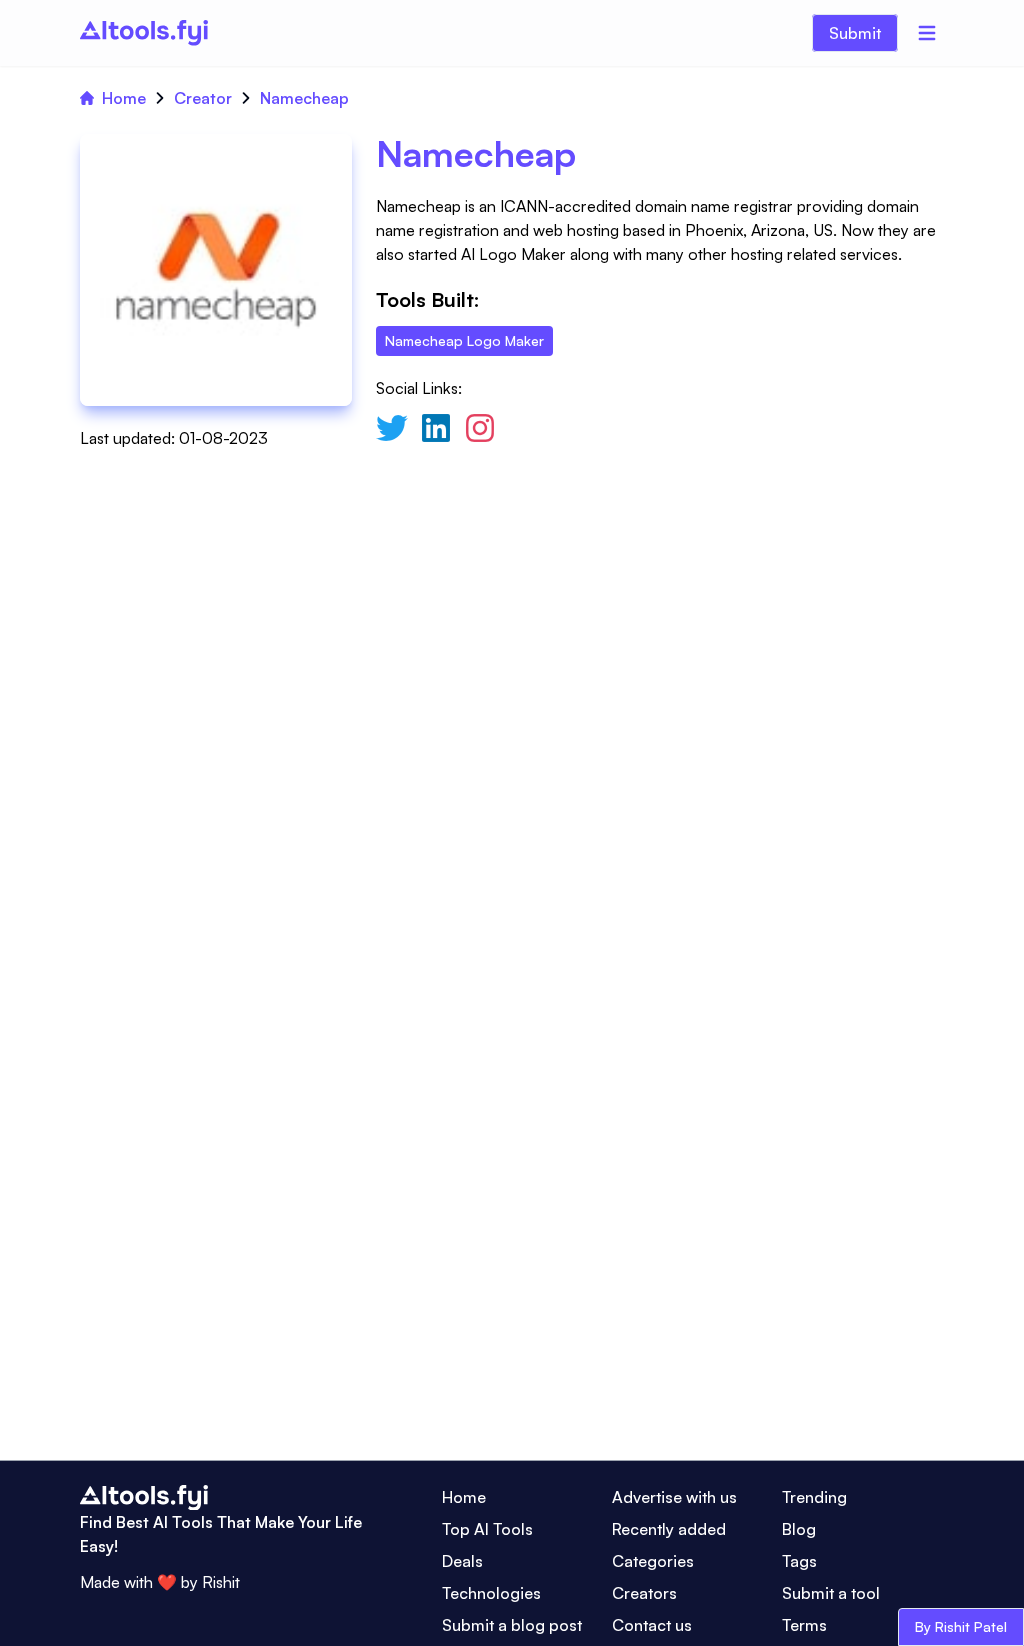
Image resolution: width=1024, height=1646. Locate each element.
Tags (799, 1561)
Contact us (652, 1625)
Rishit (221, 1582)
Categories (653, 1561)
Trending (814, 1497)
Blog (799, 1529)
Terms (804, 1625)
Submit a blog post (512, 1625)
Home (124, 98)
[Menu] (927, 33)
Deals (462, 1561)
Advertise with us (674, 1497)
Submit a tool (831, 1593)
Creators (644, 1593)
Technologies (491, 1593)
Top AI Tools (487, 1529)
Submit (855, 33)
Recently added (669, 1529)
